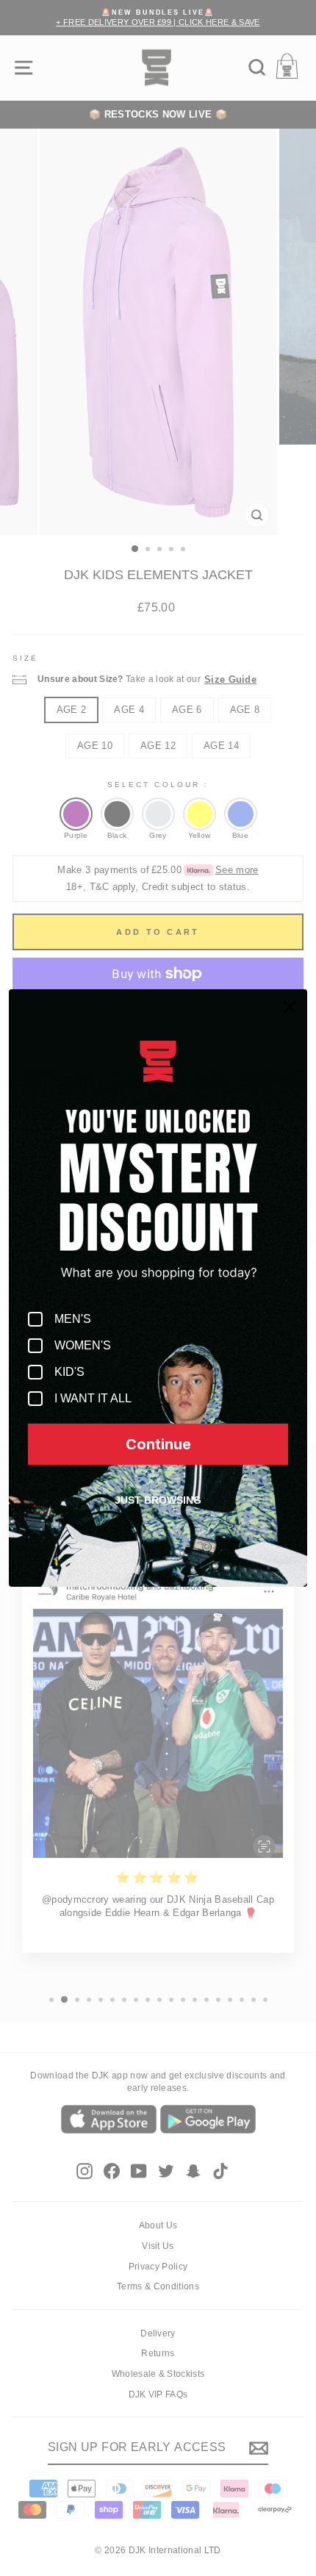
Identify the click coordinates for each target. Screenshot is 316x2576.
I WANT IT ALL (93, 1398)
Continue (158, 1444)
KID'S (69, 1372)
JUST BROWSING (158, 1500)
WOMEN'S (83, 1345)
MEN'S (73, 1319)
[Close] (290, 1007)
